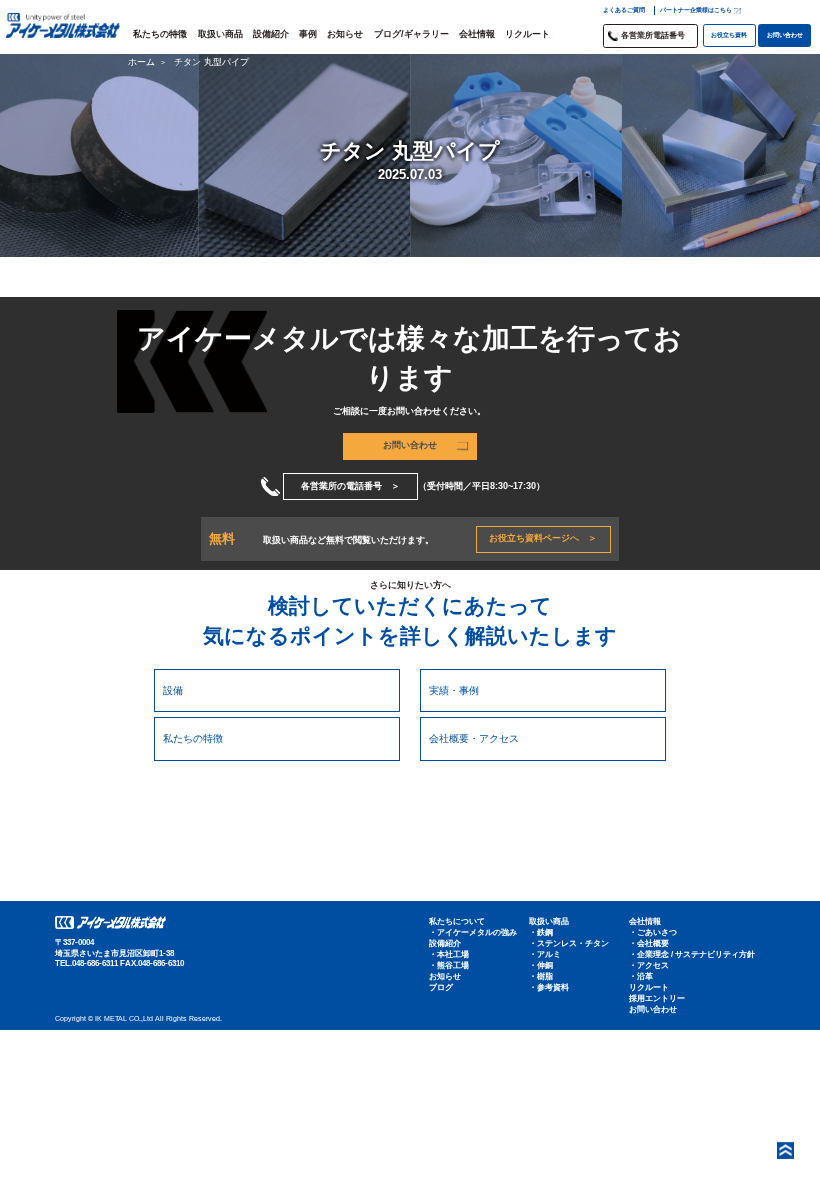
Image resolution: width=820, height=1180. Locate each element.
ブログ (441, 987)
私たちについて (457, 921)
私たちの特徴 (160, 34)
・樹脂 (541, 976)
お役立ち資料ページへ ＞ (543, 538)
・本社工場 (449, 954)
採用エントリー (657, 998)
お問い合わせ (785, 34)
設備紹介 (271, 34)
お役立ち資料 (729, 34)
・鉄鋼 (541, 932)
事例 (308, 34)
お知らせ (345, 34)
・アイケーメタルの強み (473, 932)
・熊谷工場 (449, 965)
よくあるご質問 (624, 9)
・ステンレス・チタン (569, 943)
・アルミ (545, 954)
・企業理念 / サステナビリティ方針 (692, 954)
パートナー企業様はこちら (696, 9)
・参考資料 (549, 987)
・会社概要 (649, 943)
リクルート (527, 34)
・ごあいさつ (653, 932)
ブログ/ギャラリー (411, 34)
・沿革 (641, 976)
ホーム (141, 62)
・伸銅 (541, 965)
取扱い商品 (220, 34)
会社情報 (477, 34)
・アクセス (649, 965)
